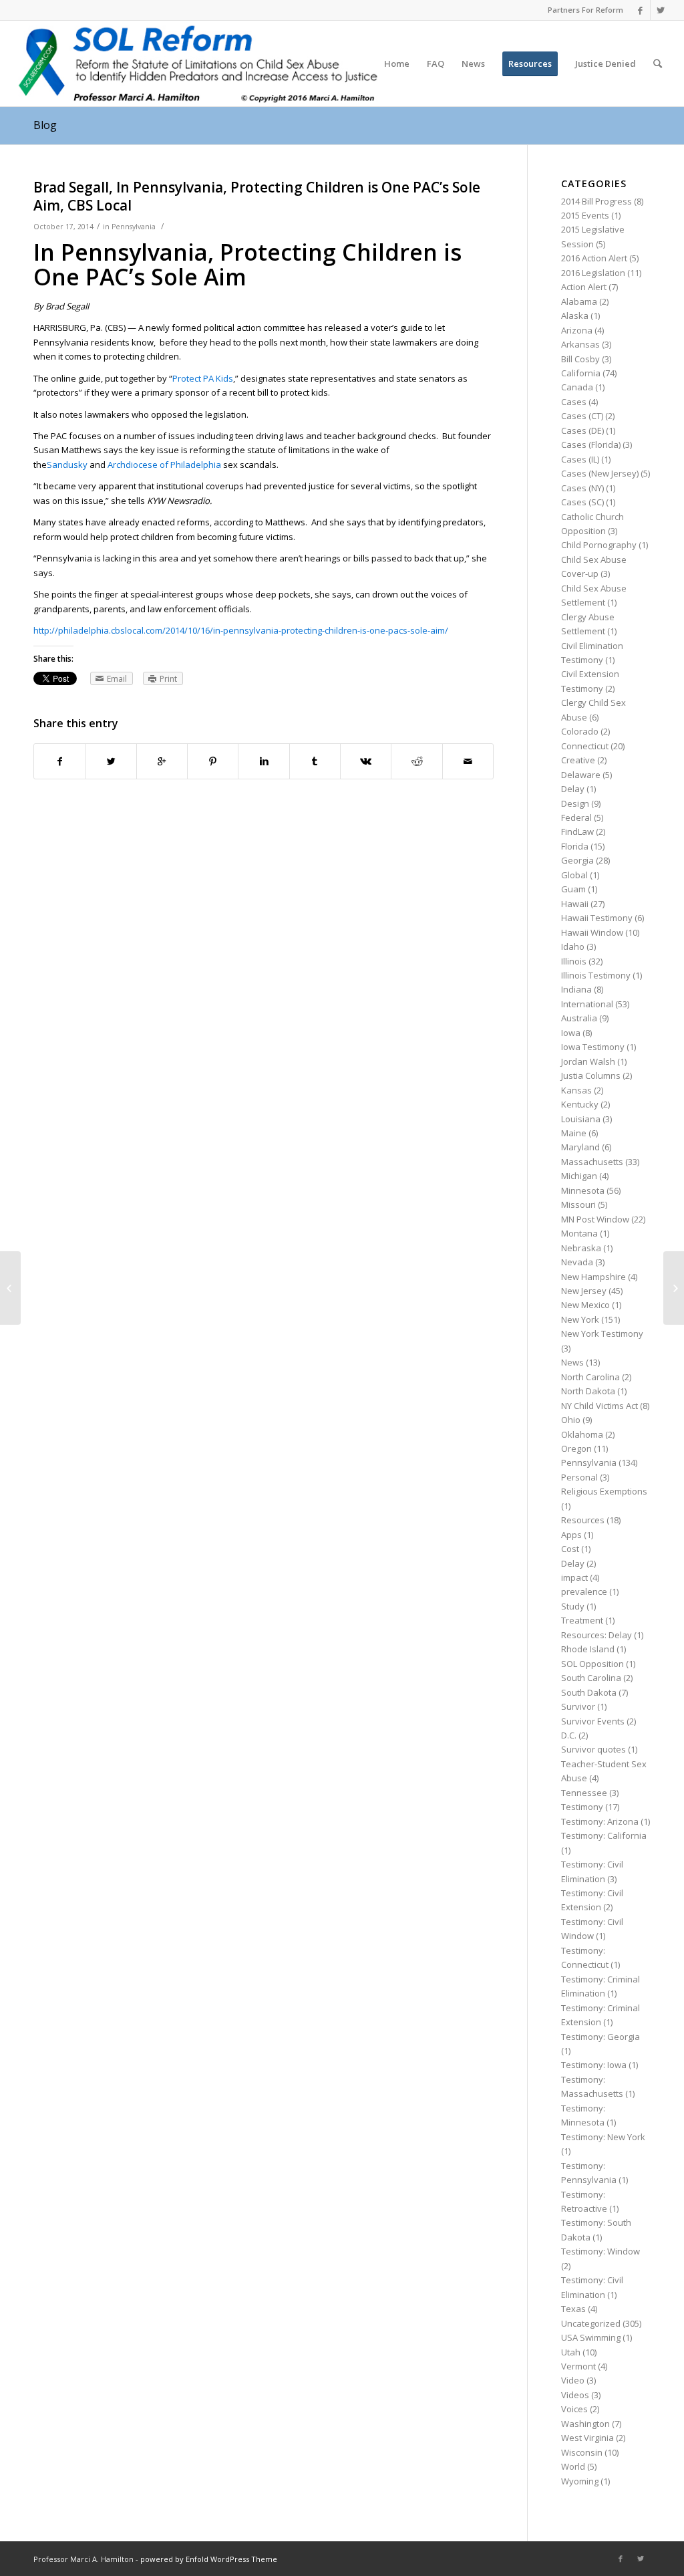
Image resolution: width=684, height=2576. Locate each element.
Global (574, 875)
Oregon (576, 1448)
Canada (577, 387)
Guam (573, 889)
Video (573, 2380)
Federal (576, 817)
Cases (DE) (582, 430)
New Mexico (585, 1305)
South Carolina (591, 1678)
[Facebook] (640, 10)
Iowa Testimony (593, 1047)
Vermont (578, 2366)
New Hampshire (593, 1277)
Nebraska (581, 1248)
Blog (45, 125)
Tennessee (584, 1793)
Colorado (580, 731)
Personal (579, 1477)
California (581, 373)
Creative (578, 760)
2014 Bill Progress (596, 201)
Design (575, 803)
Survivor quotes (593, 1749)
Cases (574, 402)
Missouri (578, 1204)
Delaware (581, 775)
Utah (571, 2352)
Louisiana (581, 1119)
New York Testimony (602, 1333)
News (572, 1362)
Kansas (576, 1090)
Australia (579, 1018)
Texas (573, 2309)
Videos (575, 2395)
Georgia (577, 860)
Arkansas (580, 344)
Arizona (577, 330)
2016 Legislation (593, 273)
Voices (574, 2409)
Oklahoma (582, 1434)
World (573, 2466)
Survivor (578, 1706)
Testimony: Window (601, 2251)
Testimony (582, 1807)
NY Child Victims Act (600, 1406)
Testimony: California (604, 1835)
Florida (575, 846)
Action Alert (584, 287)
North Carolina (590, 1377)
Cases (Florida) (591, 444)
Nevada (577, 1262)
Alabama (579, 301)
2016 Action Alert (594, 258)
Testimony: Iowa (594, 2065)
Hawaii (575, 904)
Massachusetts (592, 1162)
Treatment (582, 1620)
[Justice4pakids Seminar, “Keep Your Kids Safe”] (10, 1288)
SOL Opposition (592, 1664)
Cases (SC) (582, 502)
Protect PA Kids (203, 378)
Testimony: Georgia (601, 2037)
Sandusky (67, 465)
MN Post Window (595, 1219)
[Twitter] (661, 10)
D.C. (569, 1735)
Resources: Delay (596, 1635)
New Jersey (584, 1291)
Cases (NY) (582, 488)
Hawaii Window (592, 932)
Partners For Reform (585, 10)
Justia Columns (591, 1075)
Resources (583, 1520)
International (587, 1004)
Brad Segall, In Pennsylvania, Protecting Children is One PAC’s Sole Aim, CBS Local (257, 196)
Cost (570, 1549)
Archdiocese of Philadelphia (164, 465)
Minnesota (583, 1190)
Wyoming (580, 2481)
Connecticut (585, 746)
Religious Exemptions (604, 1491)
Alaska (575, 315)
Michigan (579, 1176)
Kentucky (580, 1104)
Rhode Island (588, 1649)
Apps (571, 1535)
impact (574, 1577)
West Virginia (587, 2438)
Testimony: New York (603, 2137)
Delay (573, 789)
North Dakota (588, 1391)
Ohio (571, 1420)
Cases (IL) (580, 459)
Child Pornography (599, 545)
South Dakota (589, 1692)
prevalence (584, 1591)
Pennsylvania (134, 227)
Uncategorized (591, 2323)
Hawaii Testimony (597, 918)
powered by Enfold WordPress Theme (209, 2559)
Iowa (571, 1033)
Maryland (580, 1147)
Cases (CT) (582, 416)
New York (580, 1319)
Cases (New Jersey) (600, 473)
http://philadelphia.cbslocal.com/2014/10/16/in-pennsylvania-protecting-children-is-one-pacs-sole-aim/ (241, 630)
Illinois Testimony (596, 975)
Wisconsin (582, 2452)
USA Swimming (591, 2337)
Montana (579, 1233)
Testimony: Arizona (600, 1821)
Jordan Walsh (588, 1061)
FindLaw (577, 831)
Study (573, 1606)
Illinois (574, 961)
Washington (585, 2424)
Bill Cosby (580, 359)
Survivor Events (593, 1721)
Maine (574, 1133)
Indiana (576, 989)
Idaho (573, 946)
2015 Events (585, 215)
